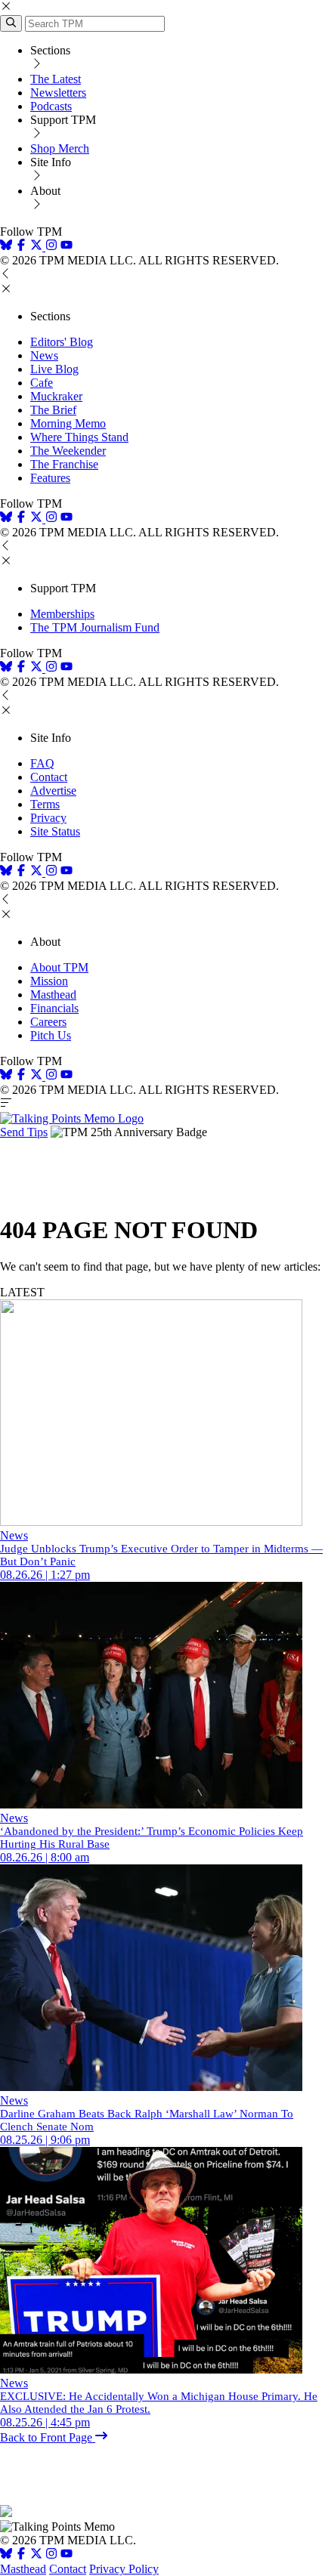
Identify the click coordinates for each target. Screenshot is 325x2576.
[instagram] (51, 247)
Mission (49, 981)
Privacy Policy (124, 2569)
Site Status (55, 831)
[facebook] (21, 247)
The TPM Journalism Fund (95, 627)
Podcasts (51, 106)
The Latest (56, 79)
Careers (48, 1022)
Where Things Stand (79, 437)
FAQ (42, 763)
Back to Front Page (48, 2437)
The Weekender (68, 451)
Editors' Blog (62, 342)
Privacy (48, 818)
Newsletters (58, 93)
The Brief (53, 410)
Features (50, 478)
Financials (54, 1008)
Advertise (53, 791)
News (44, 355)
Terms (45, 804)
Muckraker (56, 396)
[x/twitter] (38, 247)
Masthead (53, 995)
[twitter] (36, 2555)
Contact (49, 777)
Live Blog (54, 369)
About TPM (59, 967)
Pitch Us (51, 1035)
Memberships (62, 614)
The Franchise (64, 464)
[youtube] (67, 247)
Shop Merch (60, 148)
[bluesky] (6, 247)
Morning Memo (68, 423)
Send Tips (24, 1132)
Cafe (42, 383)
